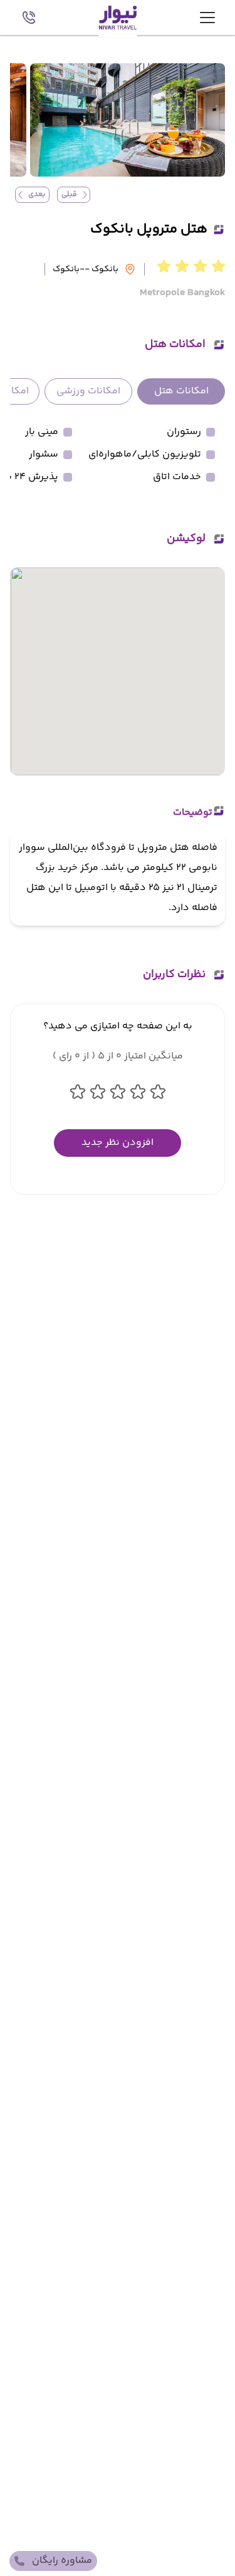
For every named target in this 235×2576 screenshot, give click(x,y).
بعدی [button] (37, 194)
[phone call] (29, 18)
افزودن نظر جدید (118, 1143)
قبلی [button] (69, 194)
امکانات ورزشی (88, 391)
